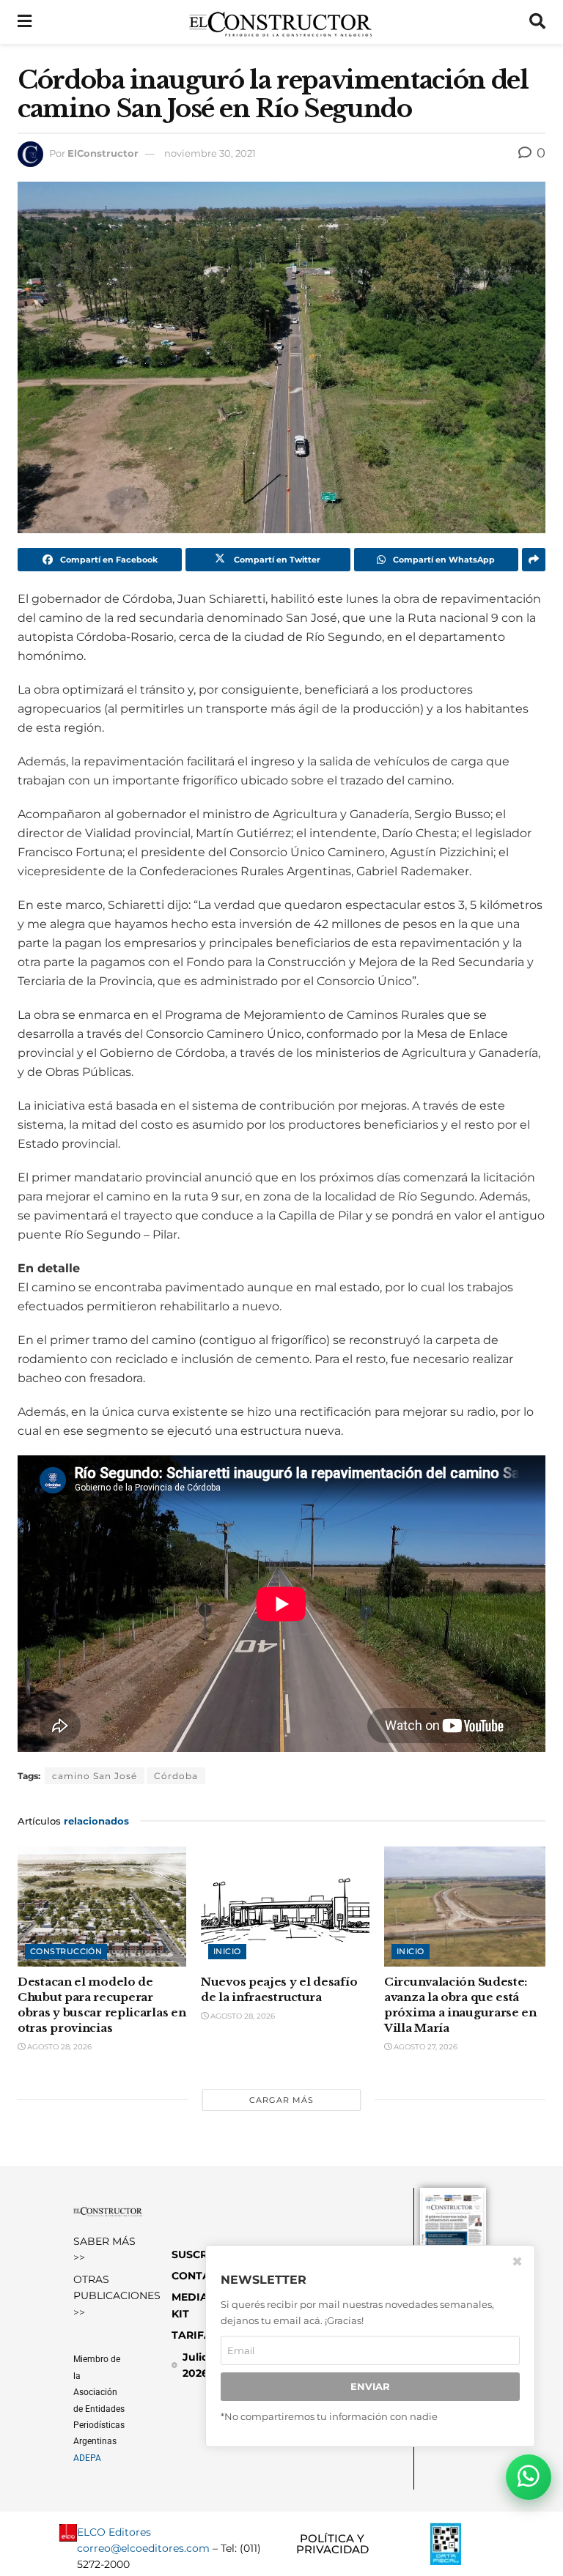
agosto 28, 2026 (58, 2047)
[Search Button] (537, 22)
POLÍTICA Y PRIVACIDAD (332, 2544)
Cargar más (281, 2100)
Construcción (66, 1951)
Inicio (227, 1951)
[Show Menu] (25, 22)
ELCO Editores (114, 2532)
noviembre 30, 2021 (210, 153)
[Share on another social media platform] (534, 560)
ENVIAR (370, 2386)
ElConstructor (103, 153)
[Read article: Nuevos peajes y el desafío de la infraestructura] (285, 1907)
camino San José (95, 1776)
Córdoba (176, 1776)
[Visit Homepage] (280, 22)
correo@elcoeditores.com (143, 2548)
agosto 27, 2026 (424, 2047)
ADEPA (87, 2458)
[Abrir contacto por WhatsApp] (529, 2477)
